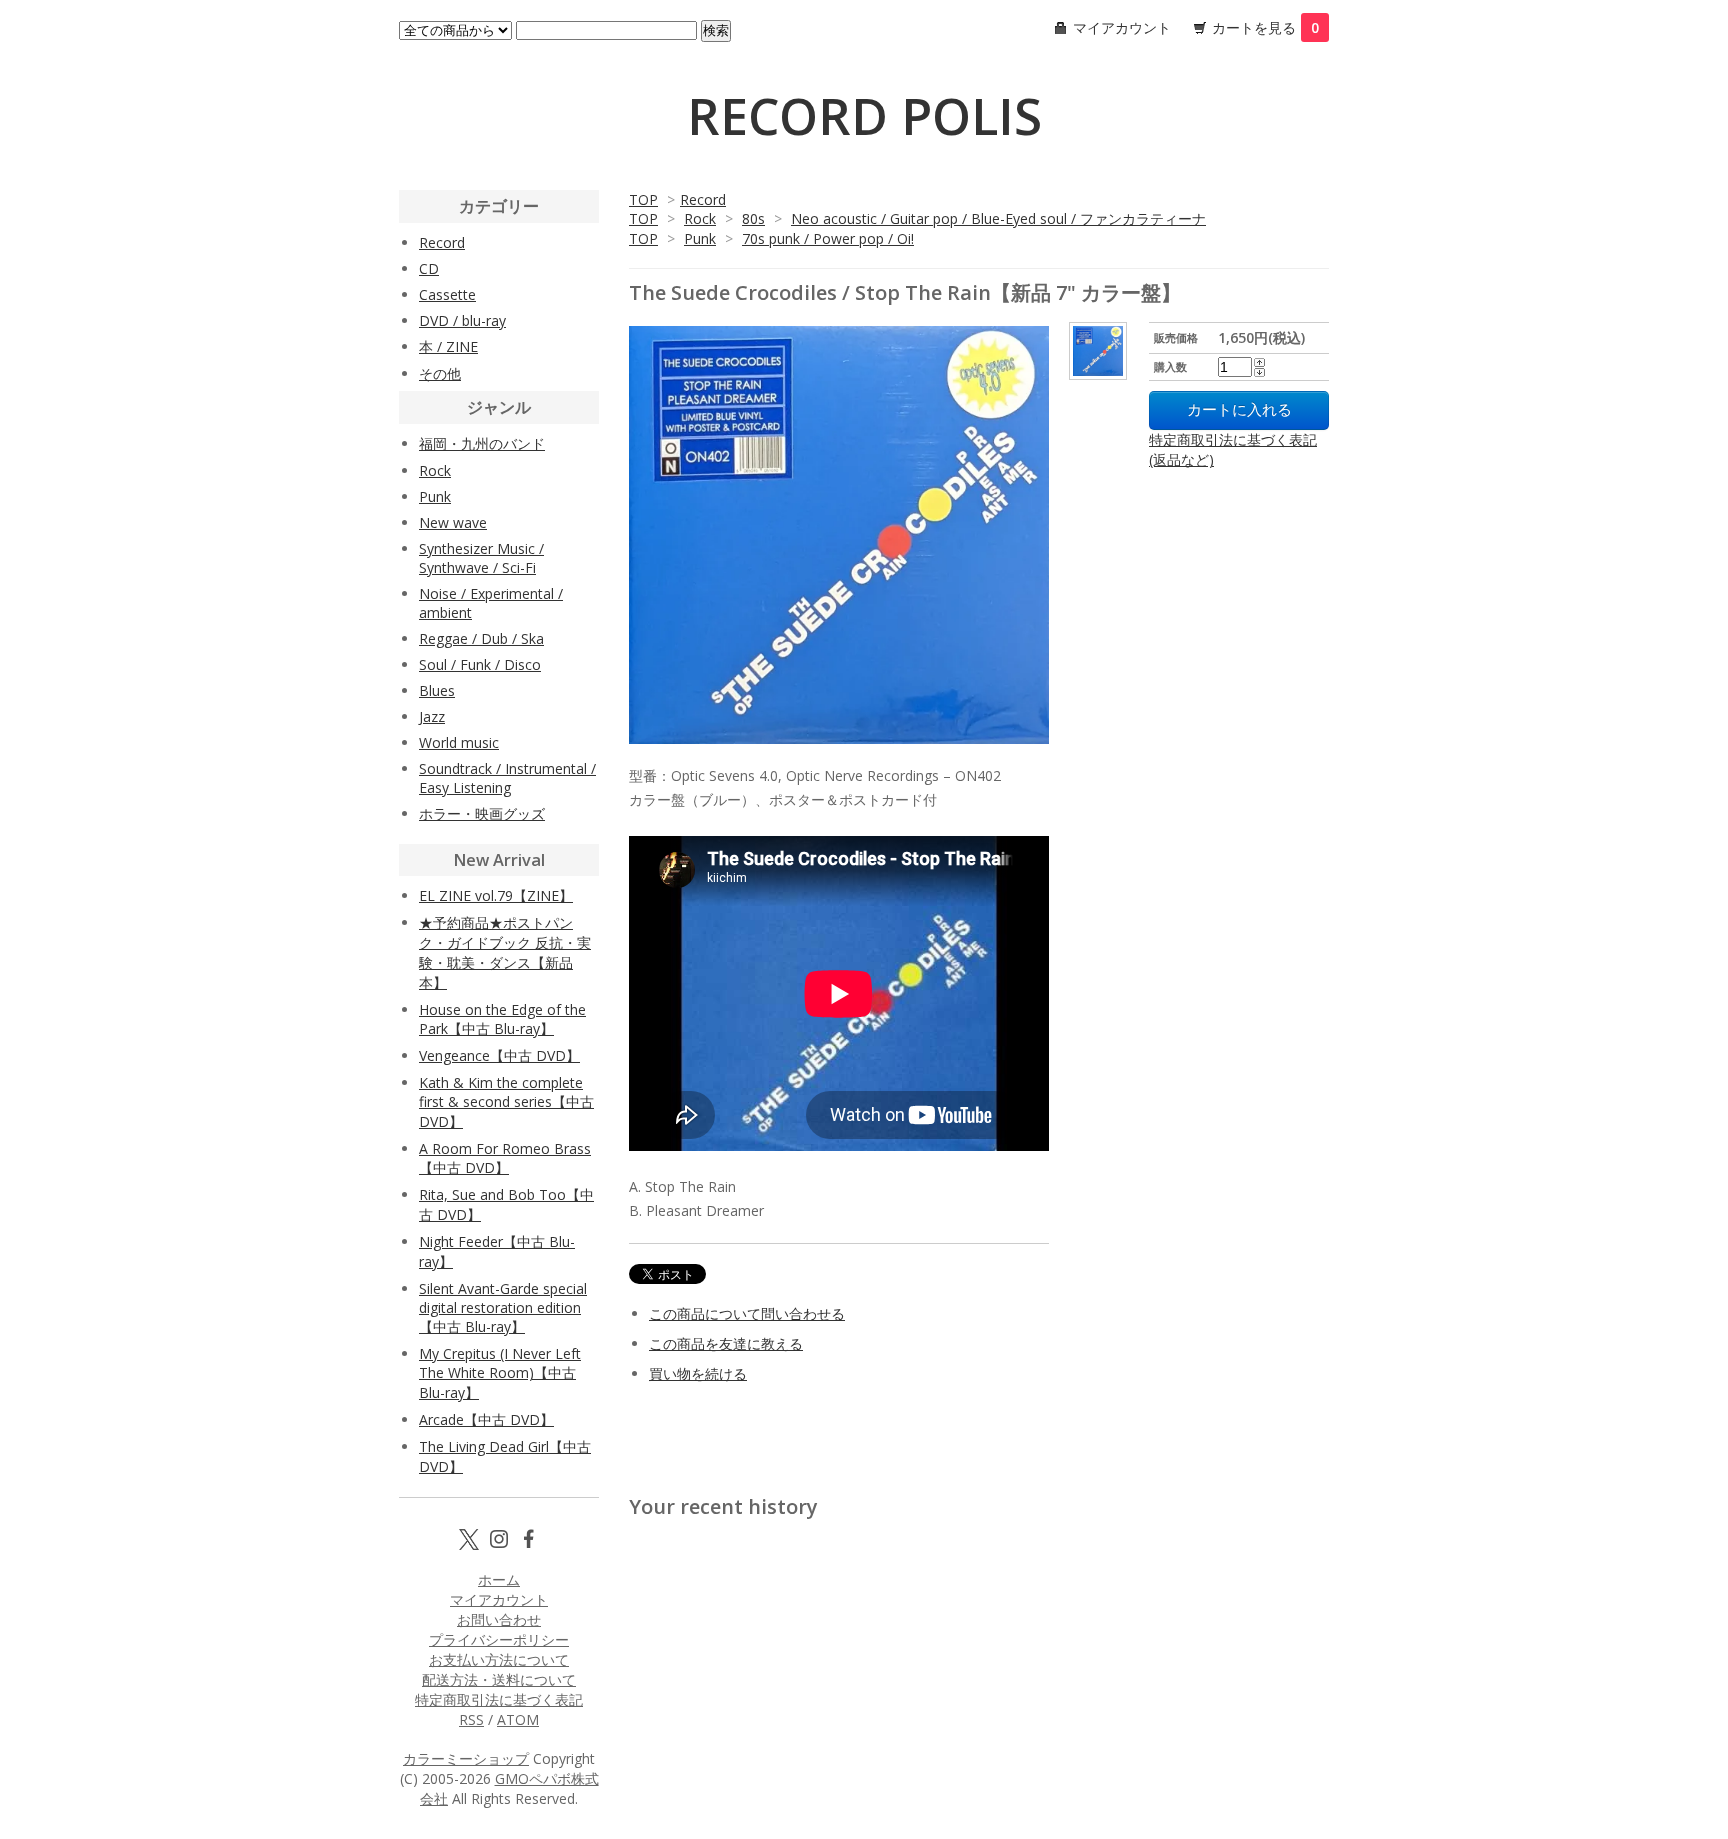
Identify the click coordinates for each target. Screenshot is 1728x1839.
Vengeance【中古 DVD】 (499, 1055)
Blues (437, 690)
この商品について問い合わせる (747, 1313)
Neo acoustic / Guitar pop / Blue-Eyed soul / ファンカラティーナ (998, 218)
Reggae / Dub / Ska (481, 638)
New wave (453, 522)
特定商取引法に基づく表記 (499, 1699)
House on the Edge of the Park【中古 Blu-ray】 (502, 1019)
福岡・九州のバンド (482, 443)
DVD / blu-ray (462, 320)
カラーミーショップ (466, 1758)
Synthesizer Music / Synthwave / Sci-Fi (481, 558)
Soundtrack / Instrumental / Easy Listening (507, 778)
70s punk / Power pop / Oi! (828, 238)
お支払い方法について (499, 1659)
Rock (700, 218)
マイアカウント (1122, 27)
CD (429, 268)
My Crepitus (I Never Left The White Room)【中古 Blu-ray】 (500, 1373)
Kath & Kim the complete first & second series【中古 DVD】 (506, 1102)
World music (459, 742)
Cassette (447, 294)
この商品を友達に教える (726, 1343)
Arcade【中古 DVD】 (486, 1419)
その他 (440, 373)
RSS (471, 1719)
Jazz (432, 716)
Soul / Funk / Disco (480, 664)
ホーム (499, 1579)
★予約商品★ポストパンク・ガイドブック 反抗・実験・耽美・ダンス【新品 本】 (505, 952)
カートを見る (1265, 27)
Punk (700, 238)
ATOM (518, 1719)
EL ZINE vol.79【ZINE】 (496, 895)
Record (703, 199)
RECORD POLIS (864, 116)
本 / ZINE (448, 346)
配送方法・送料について (499, 1679)
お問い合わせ (499, 1619)
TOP (643, 199)
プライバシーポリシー (499, 1639)
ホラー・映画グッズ (482, 813)
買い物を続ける (698, 1373)
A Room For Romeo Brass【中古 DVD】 (505, 1158)
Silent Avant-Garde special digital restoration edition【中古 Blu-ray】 (503, 1307)
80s (753, 218)
